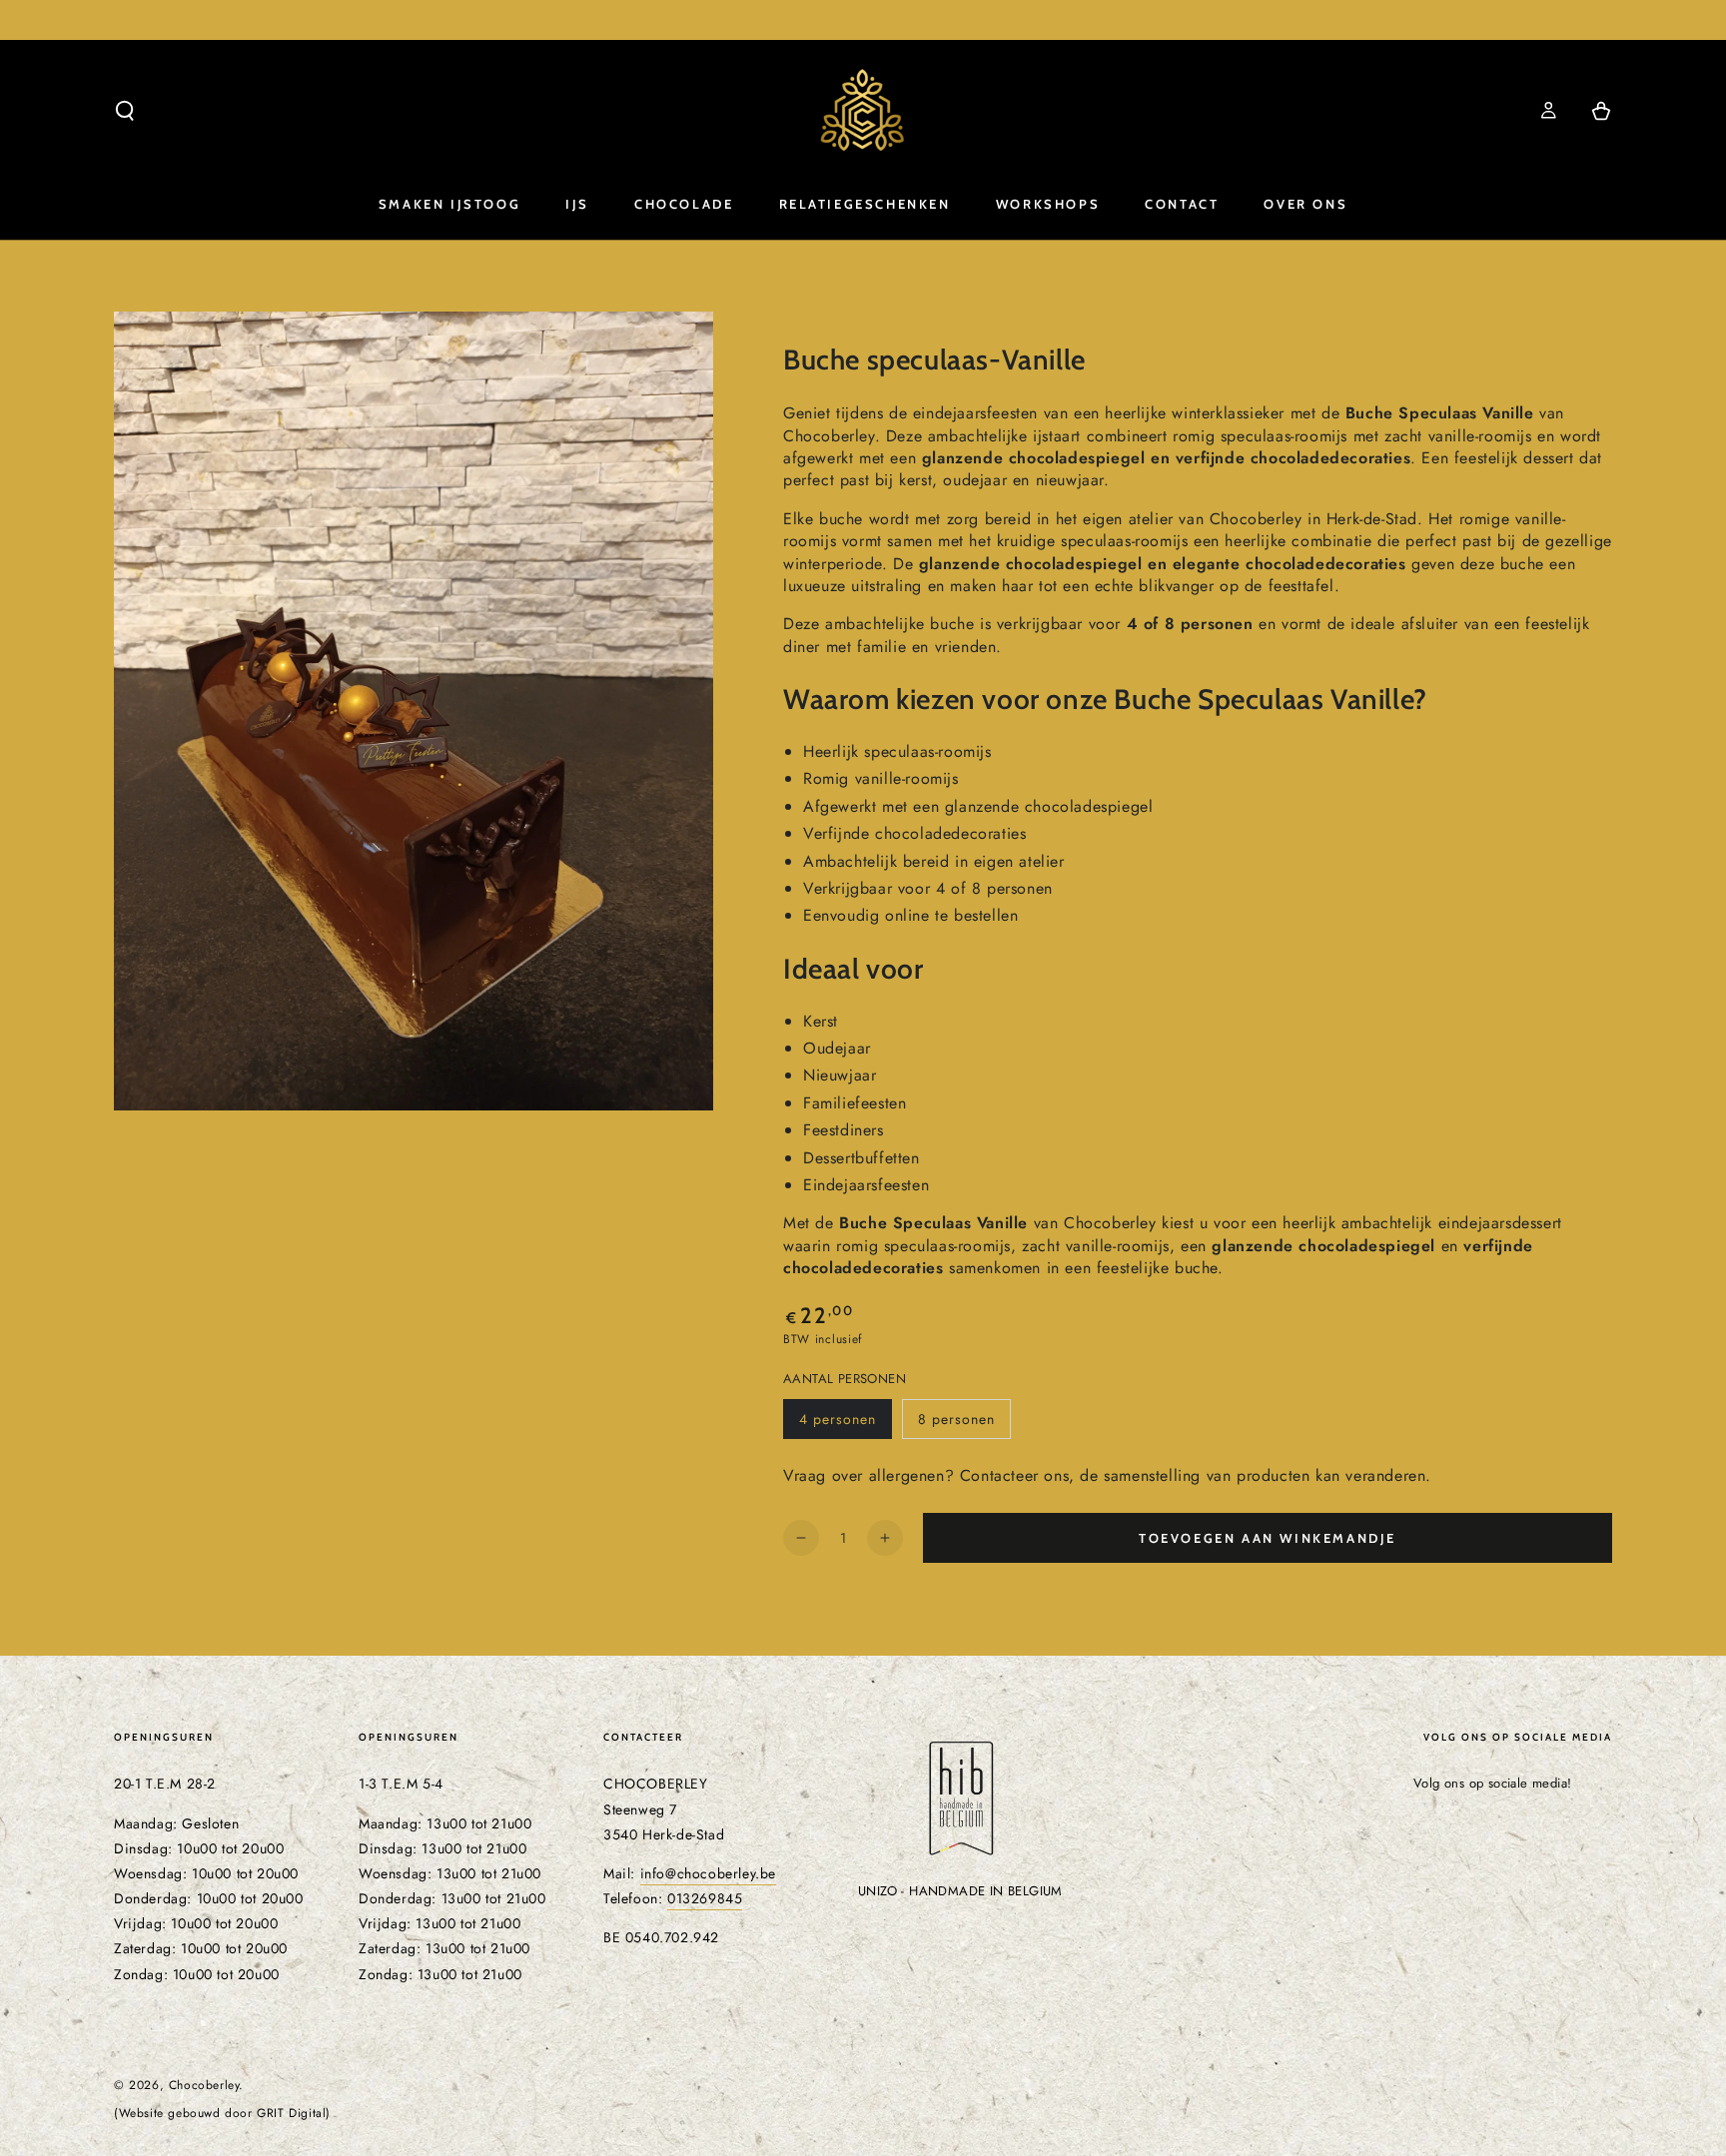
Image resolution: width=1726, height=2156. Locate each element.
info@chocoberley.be (708, 1873)
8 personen (964, 1424)
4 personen (845, 1424)
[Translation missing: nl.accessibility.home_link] (863, 111)
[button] (125, 111)
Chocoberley (204, 2085)
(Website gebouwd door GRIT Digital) (222, 2114)
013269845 (705, 1898)
